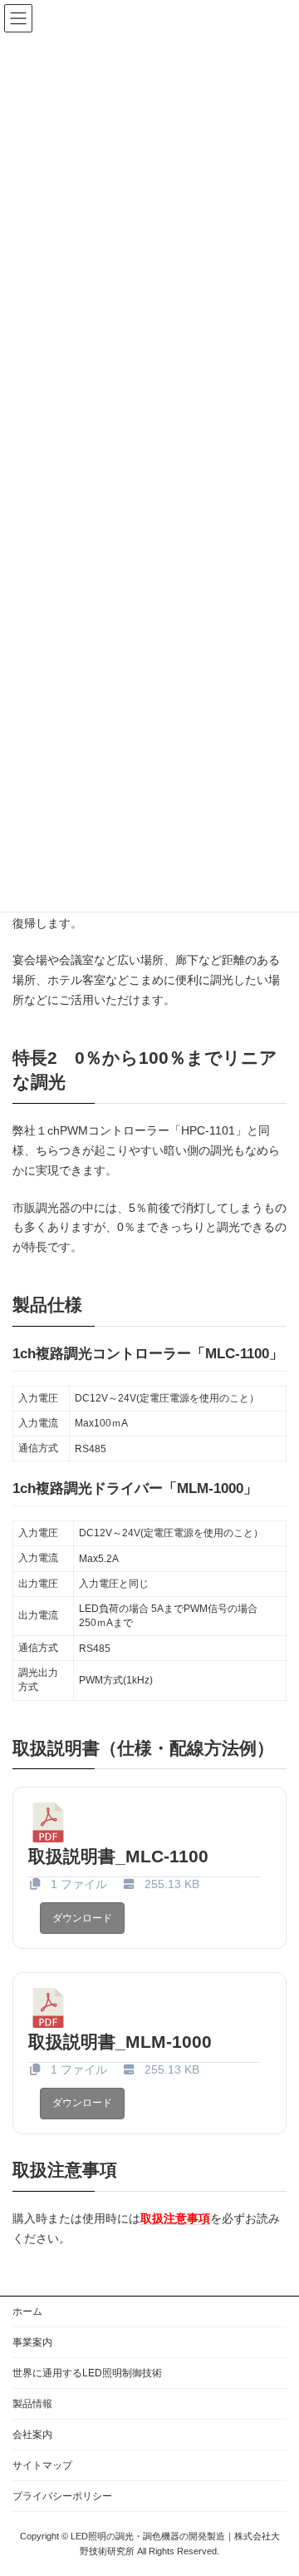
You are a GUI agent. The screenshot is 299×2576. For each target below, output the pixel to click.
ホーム (27, 2311)
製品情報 (32, 2404)
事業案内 (32, 2342)
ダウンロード (82, 1918)
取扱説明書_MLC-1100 (118, 1856)
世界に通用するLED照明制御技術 (87, 2373)
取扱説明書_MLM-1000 (120, 2042)
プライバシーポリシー (62, 2496)
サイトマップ (42, 2465)
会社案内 (32, 2435)
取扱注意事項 (175, 2218)
